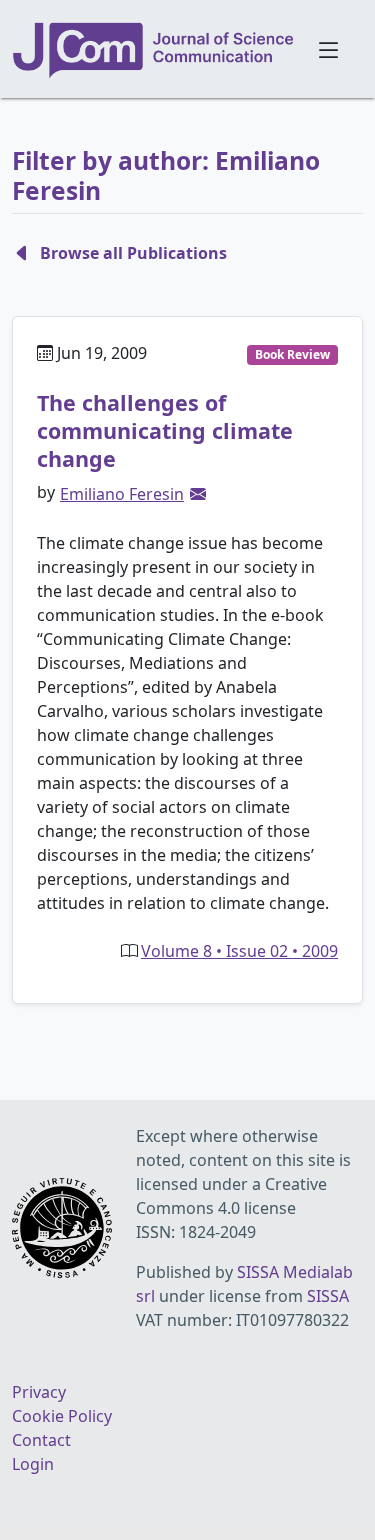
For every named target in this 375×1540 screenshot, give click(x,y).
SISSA (328, 1296)
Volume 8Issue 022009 (239, 951)
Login (33, 1464)
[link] (198, 494)
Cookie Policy (62, 1416)
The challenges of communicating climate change (165, 430)
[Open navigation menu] (329, 49)
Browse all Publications (133, 253)
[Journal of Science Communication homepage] (154, 50)
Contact (41, 1440)
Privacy (39, 1392)
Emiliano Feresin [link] (122, 494)
